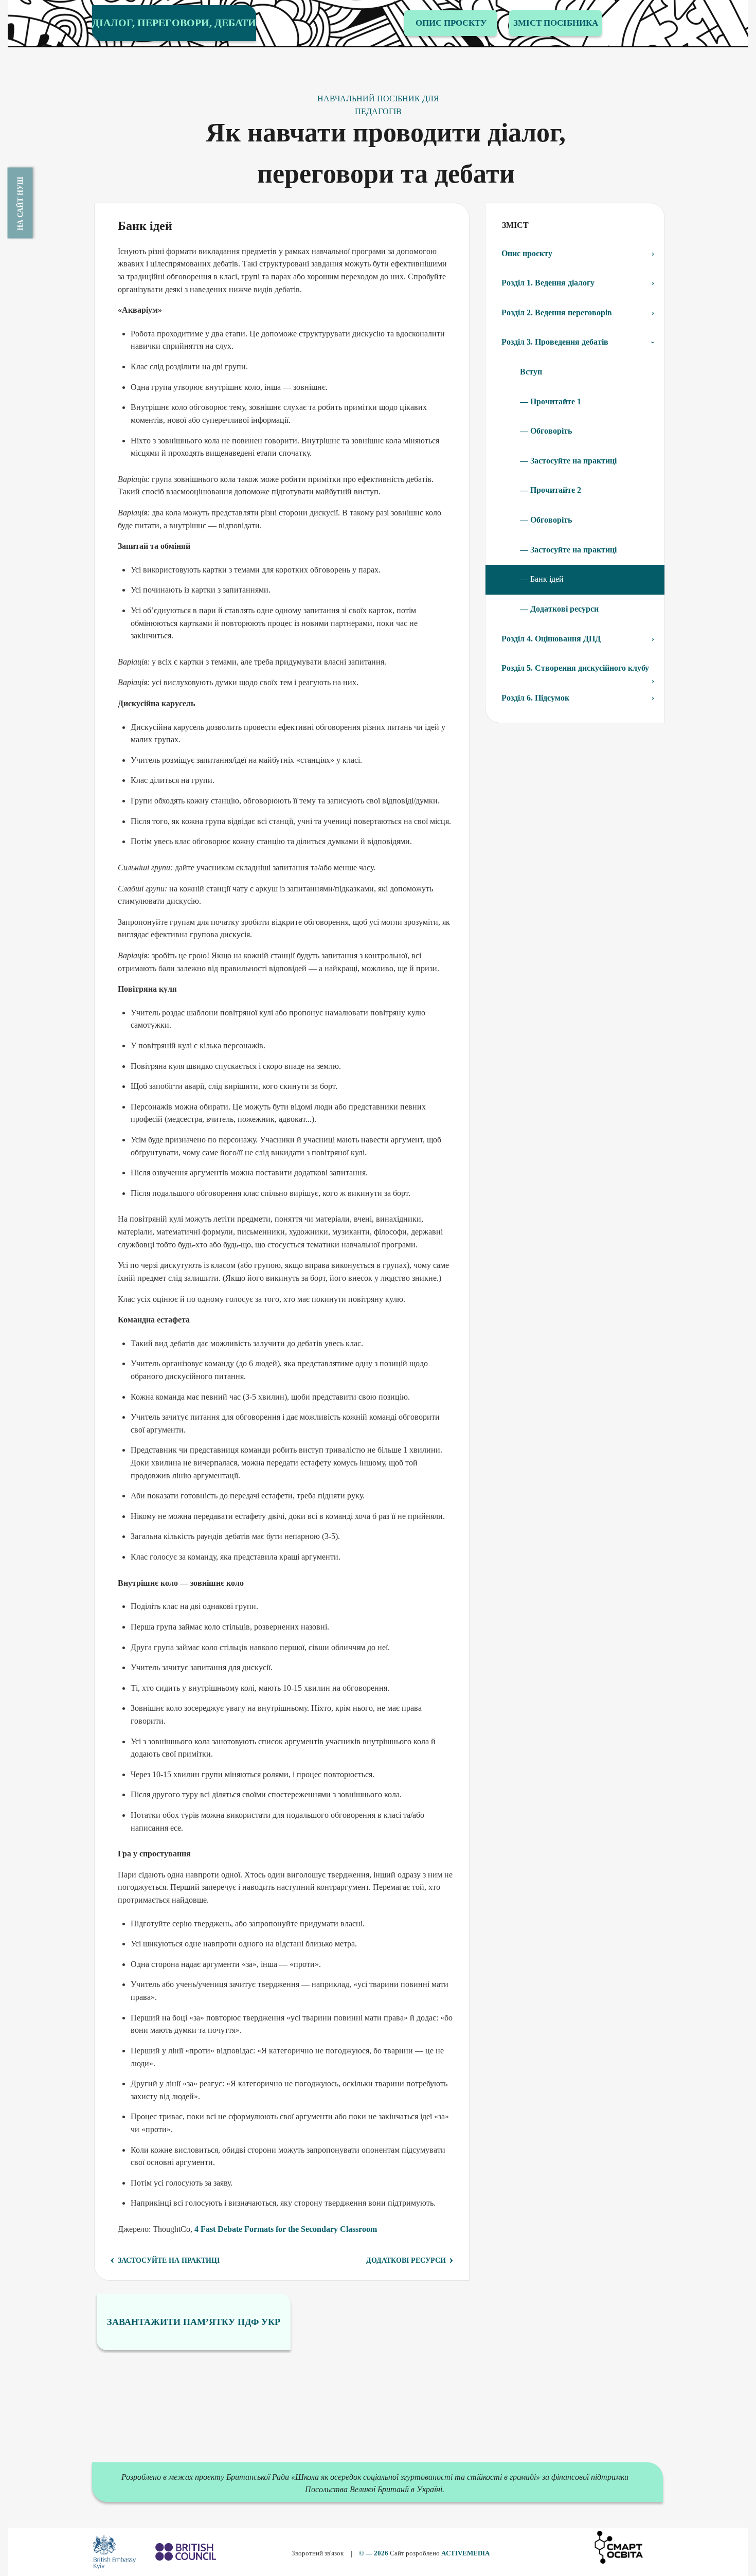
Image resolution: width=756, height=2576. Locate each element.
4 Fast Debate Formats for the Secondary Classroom (286, 2229)
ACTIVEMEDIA (465, 2553)
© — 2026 (374, 2553)
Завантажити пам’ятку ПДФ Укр (194, 2322)
